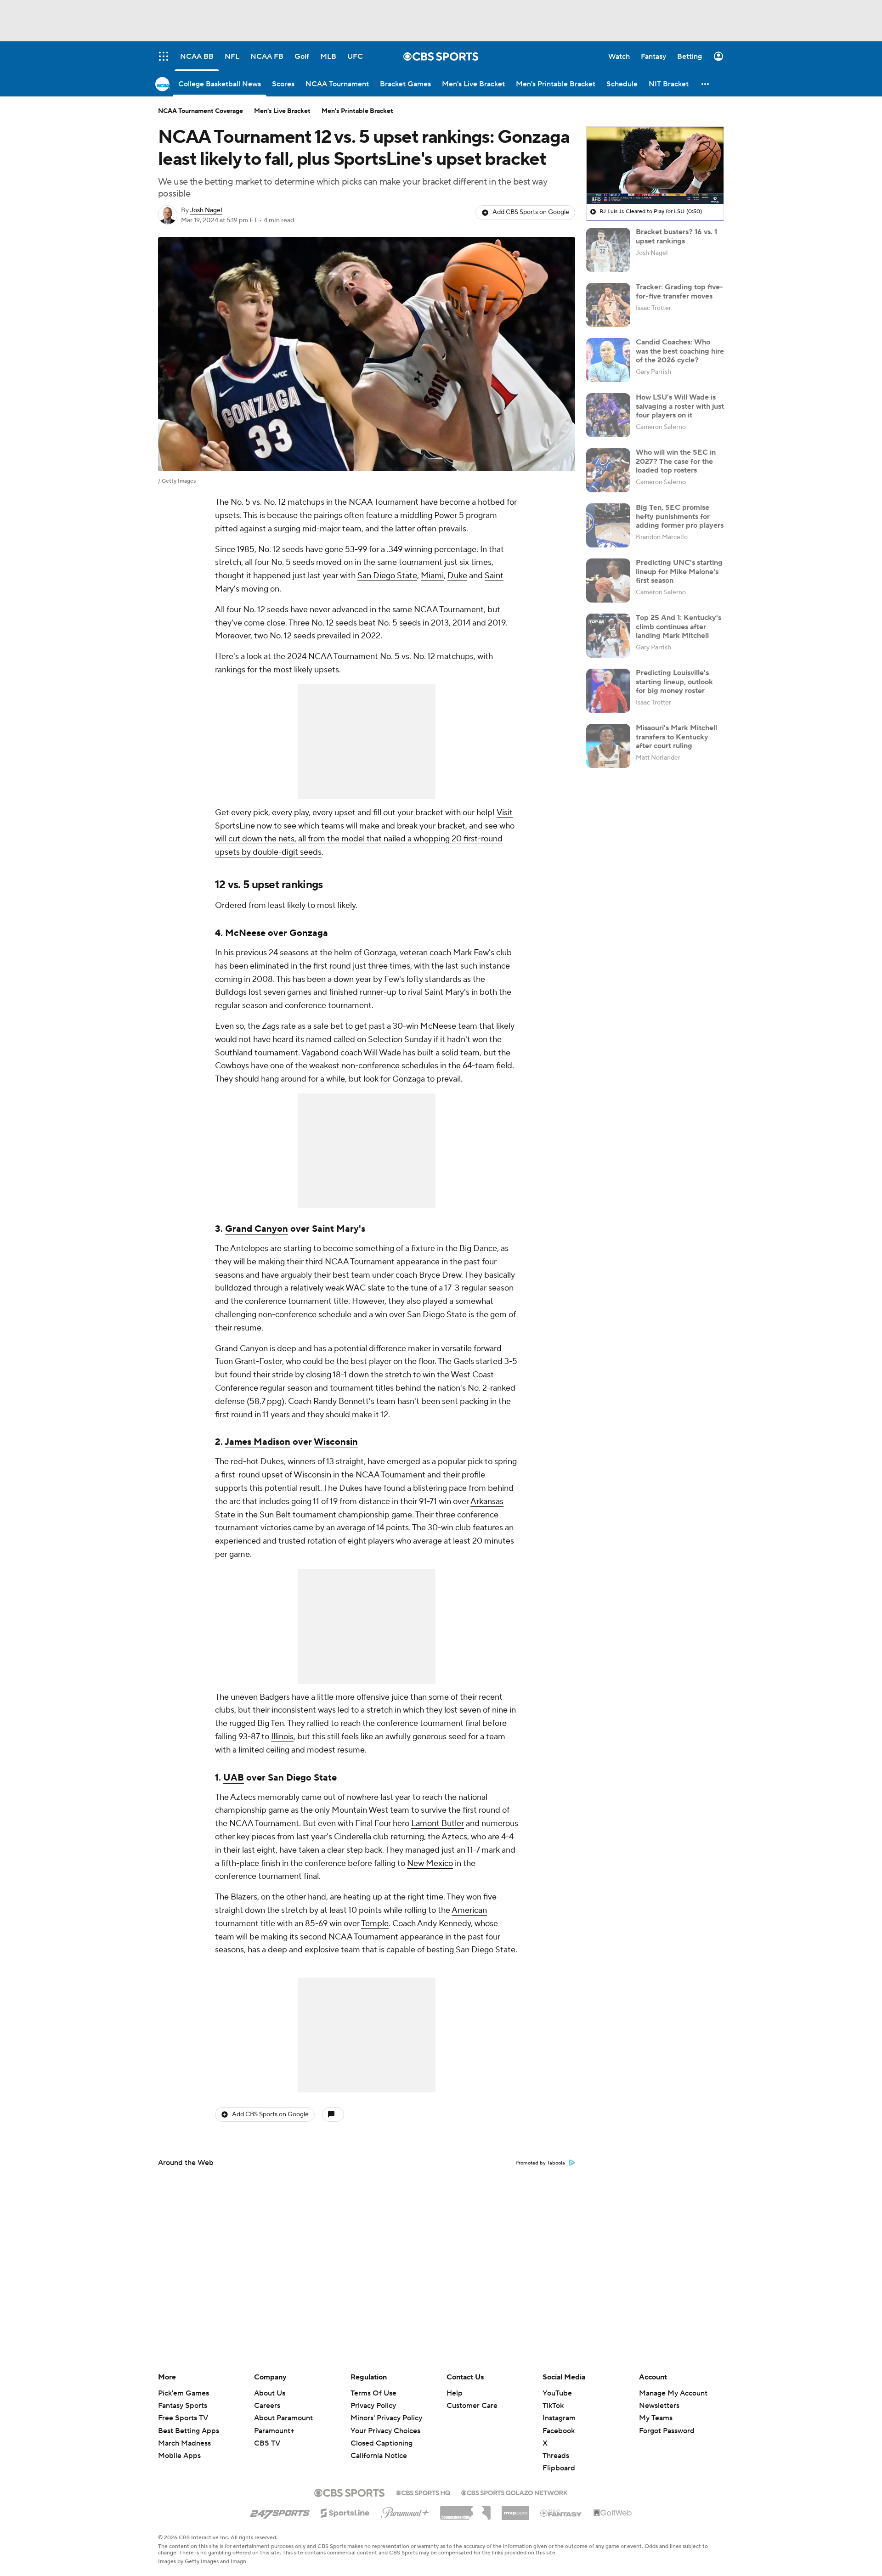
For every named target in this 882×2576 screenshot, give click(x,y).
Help (455, 2393)
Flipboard (559, 2468)
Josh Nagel (206, 210)
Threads (556, 2456)
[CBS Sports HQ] (423, 2492)
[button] (706, 84)
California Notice (379, 2447)
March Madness (184, 2443)
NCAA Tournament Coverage (201, 111)
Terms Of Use (373, 2393)
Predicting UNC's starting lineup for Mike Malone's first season (679, 571)
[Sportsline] (345, 2512)
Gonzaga (309, 933)
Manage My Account (673, 2393)
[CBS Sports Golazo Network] (514, 2492)
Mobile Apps (179, 2456)
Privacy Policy (373, 2406)
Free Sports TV (183, 2418)
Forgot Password (667, 2431)
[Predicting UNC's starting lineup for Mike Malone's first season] (608, 581)
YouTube (557, 2393)
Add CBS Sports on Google (531, 212)
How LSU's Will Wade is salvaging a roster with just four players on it (680, 406)
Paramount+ (274, 2431)
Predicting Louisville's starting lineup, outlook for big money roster (674, 682)
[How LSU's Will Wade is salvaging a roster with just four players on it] (608, 415)
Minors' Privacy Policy (386, 2418)
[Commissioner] (465, 2509)
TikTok (553, 2406)
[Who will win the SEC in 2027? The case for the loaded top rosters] (608, 470)
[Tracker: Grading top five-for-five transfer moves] (608, 305)
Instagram (559, 2418)
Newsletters (659, 2406)
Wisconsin (336, 1442)
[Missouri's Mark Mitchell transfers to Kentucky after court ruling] (608, 746)
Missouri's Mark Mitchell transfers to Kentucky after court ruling (676, 737)
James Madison (257, 1442)
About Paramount (283, 2418)
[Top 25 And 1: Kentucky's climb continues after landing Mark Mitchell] (608, 636)
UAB (234, 1778)
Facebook (559, 2431)
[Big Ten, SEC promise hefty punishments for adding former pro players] (608, 525)
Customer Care (472, 2406)
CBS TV (267, 2443)
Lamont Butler (438, 1823)
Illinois (282, 1737)
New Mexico (430, 1863)
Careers (267, 2406)
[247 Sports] (280, 2511)
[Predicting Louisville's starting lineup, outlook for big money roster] (608, 691)
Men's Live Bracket (282, 111)
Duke (457, 576)
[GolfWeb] (613, 2513)
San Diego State (387, 576)
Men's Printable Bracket (357, 111)
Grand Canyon (257, 1229)
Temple (375, 1924)
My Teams (656, 2418)
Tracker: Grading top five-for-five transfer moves (679, 291)
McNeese (245, 933)
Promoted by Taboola (540, 2163)
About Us (270, 2393)
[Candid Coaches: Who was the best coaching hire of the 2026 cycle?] (608, 360)
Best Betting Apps (189, 2431)
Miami (432, 576)
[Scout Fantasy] (561, 2513)
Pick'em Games (184, 2393)
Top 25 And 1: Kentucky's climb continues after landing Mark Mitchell (678, 626)
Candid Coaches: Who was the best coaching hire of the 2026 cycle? (680, 351)
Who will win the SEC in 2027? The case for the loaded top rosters (676, 461)
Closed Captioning (382, 2435)
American (469, 1910)
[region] (655, 165)
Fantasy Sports (183, 2406)
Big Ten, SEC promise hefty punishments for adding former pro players (680, 516)
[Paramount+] (405, 2511)
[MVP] (515, 2509)
